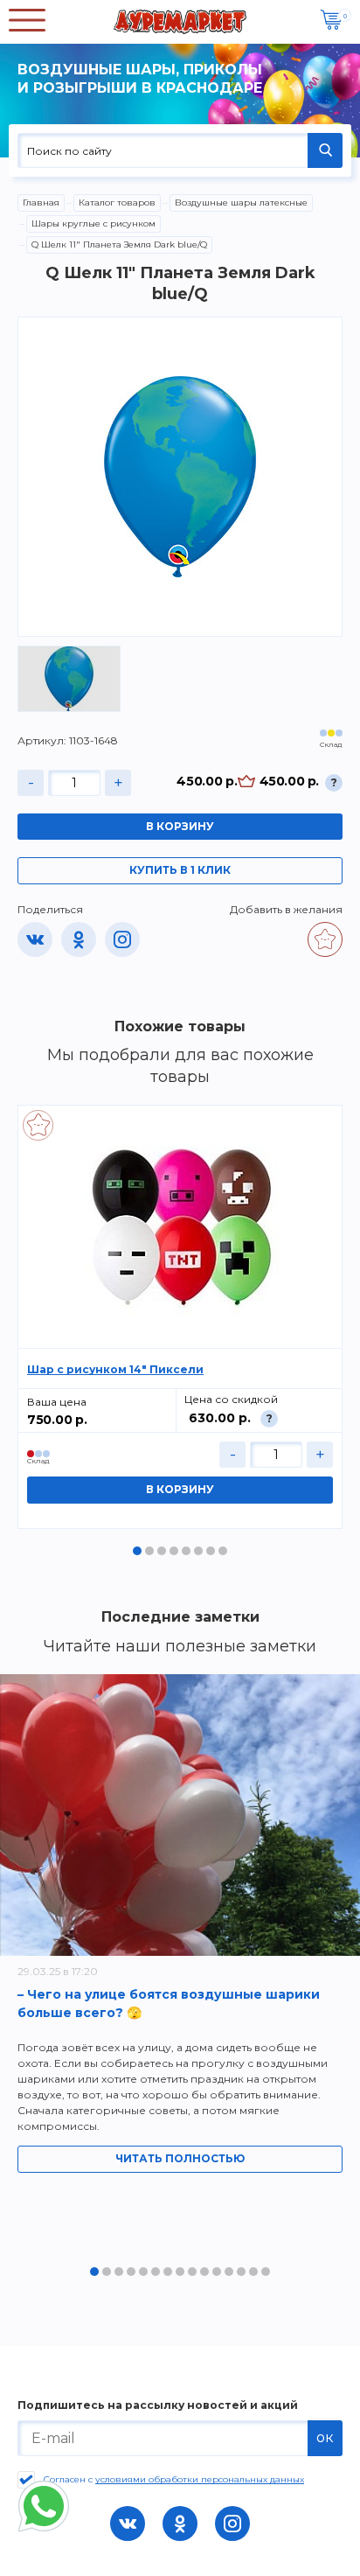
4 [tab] (174, 1551)
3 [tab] (162, 1551)
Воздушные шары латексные (241, 202)
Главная (41, 202)
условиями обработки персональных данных (200, 2479)
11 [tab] (217, 2272)
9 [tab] (192, 2272)
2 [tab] (149, 1551)
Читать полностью (180, 2158)
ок (325, 2437)
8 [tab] (223, 1551)
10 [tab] (204, 2272)
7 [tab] (211, 1551)
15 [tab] (266, 2272)
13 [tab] (241, 2272)
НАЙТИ (325, 150)
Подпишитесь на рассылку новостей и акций (158, 2405)
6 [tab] (198, 1551)
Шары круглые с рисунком (93, 223)
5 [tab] (186, 1551)
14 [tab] (253, 2272)
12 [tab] (229, 2272)
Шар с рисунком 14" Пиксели (115, 1369)
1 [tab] (137, 1551)
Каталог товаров (117, 202)
